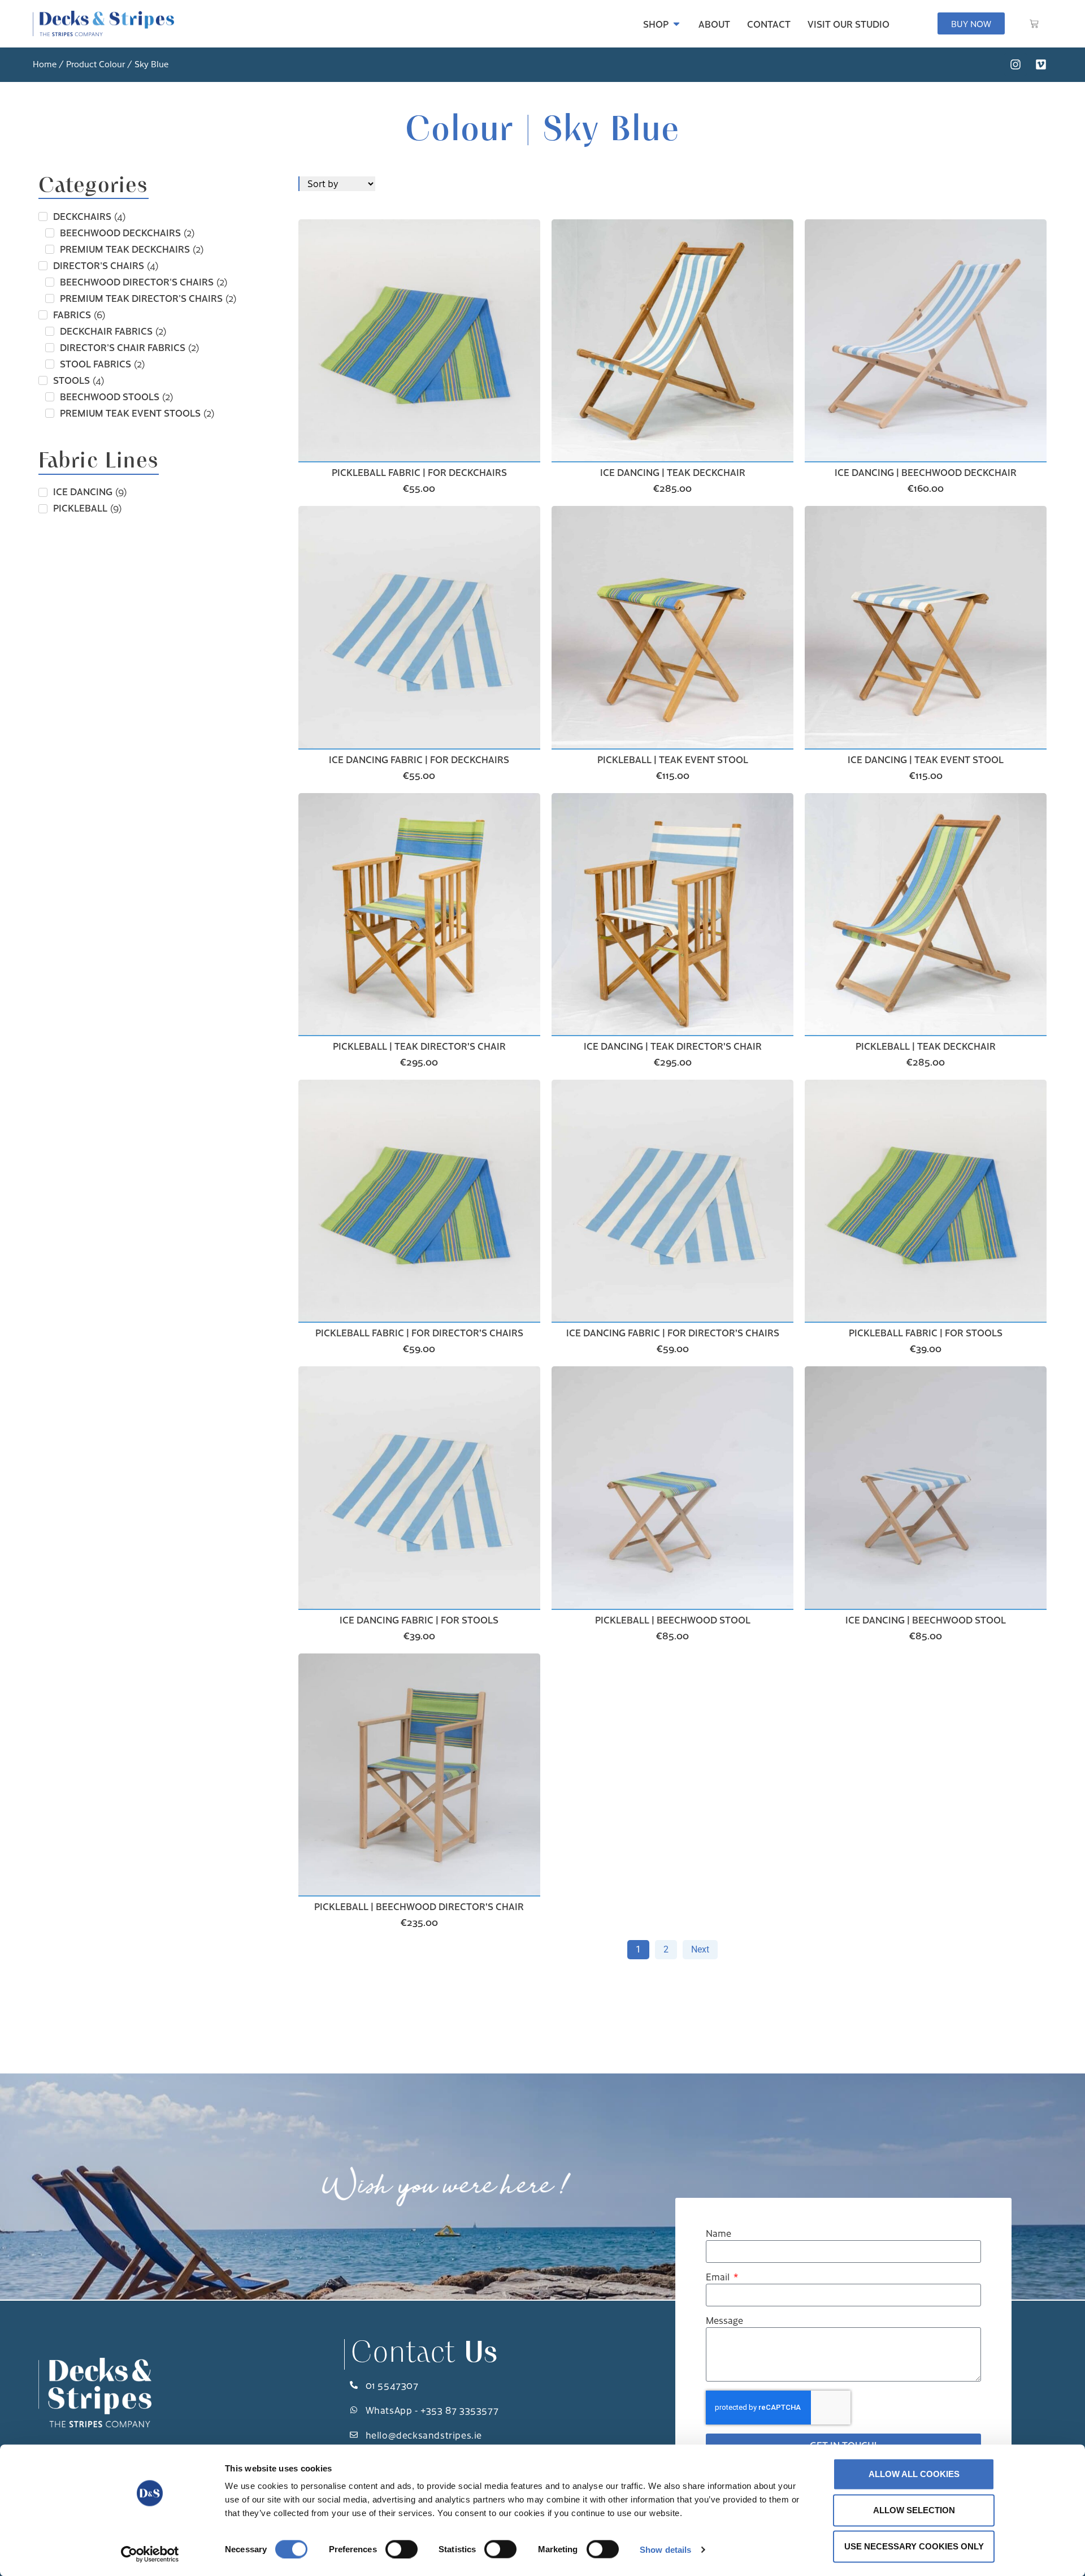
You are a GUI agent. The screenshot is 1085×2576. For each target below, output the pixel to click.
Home (45, 64)
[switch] (402, 2549)
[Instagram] (1015, 64)
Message (724, 2321)
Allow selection (914, 2510)
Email (719, 2277)
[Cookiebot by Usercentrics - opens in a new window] (150, 2554)
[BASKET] (1034, 24)
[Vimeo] (1041, 64)
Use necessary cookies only (914, 2546)
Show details (665, 2549)
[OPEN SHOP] (676, 24)
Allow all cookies (914, 2474)
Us (424, 2354)
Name (719, 2234)
